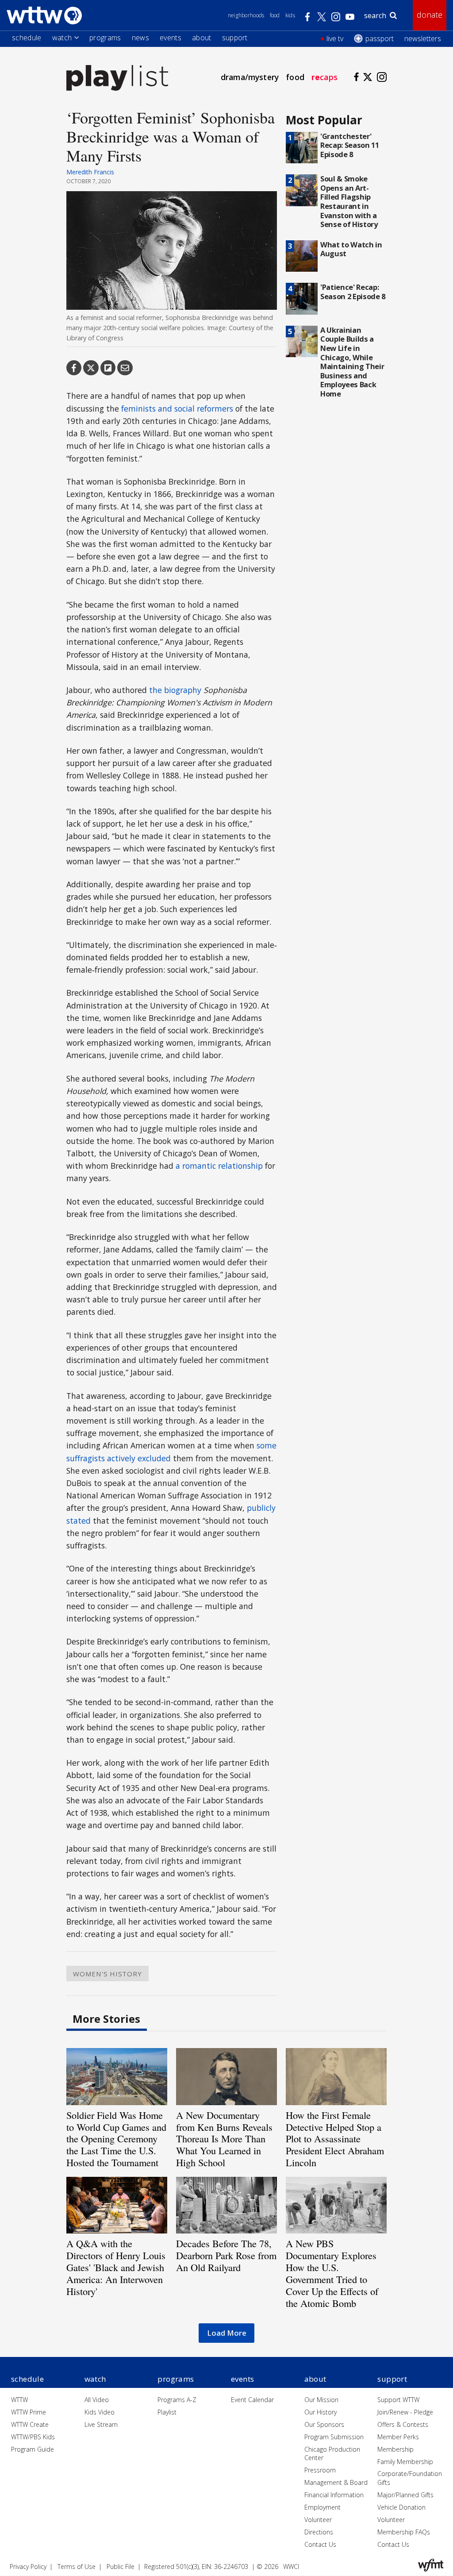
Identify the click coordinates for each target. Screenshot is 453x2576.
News (140, 38)
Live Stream (101, 2424)
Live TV (335, 39)
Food (275, 15)
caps (324, 77)
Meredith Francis (90, 172)
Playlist (167, 2412)
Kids (290, 15)
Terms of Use (77, 2566)
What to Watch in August (351, 249)
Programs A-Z (177, 2400)
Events (171, 38)
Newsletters (423, 39)
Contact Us (320, 2544)
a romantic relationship (219, 1166)
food (295, 77)
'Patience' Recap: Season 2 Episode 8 (353, 292)
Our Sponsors (324, 2424)
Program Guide (33, 2449)
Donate (430, 15)
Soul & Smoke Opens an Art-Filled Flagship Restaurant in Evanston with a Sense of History (349, 201)
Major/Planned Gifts (405, 2495)
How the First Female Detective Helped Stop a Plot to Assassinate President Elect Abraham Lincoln (335, 2139)
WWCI (291, 2566)
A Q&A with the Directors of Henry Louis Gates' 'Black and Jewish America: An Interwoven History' (116, 2267)
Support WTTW (398, 2400)
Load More (227, 2333)
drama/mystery (250, 77)
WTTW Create (30, 2424)
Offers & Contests (403, 2424)
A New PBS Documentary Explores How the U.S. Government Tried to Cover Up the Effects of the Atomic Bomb (332, 2273)
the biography (175, 690)
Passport (380, 39)
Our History (321, 2412)
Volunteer (318, 2520)
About (202, 38)
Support (235, 38)
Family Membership (405, 2462)
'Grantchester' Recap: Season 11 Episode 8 (350, 145)
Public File (121, 2566)
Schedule (27, 38)
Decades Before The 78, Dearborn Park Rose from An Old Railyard (226, 2255)
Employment (322, 2507)
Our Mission (321, 2400)
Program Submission (334, 2437)
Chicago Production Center (332, 2454)
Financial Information (334, 2495)
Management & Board (336, 2482)
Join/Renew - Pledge (405, 2412)
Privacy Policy (28, 2566)
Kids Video (100, 2412)
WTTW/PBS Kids (33, 2437)
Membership (395, 2449)
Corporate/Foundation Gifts (410, 2478)
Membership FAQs (404, 2532)
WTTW (19, 2400)
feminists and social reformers (177, 408)
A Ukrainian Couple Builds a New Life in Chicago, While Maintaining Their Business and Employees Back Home (352, 362)
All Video (97, 2400)
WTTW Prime (29, 2412)
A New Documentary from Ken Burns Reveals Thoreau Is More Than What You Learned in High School (224, 2139)
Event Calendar (252, 2400)
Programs (105, 38)
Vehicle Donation (401, 2507)
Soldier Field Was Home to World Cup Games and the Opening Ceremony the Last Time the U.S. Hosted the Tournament (116, 2139)
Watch (62, 38)
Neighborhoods (246, 15)
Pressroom (320, 2470)
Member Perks (398, 2437)
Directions (319, 2532)
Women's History (107, 1973)
